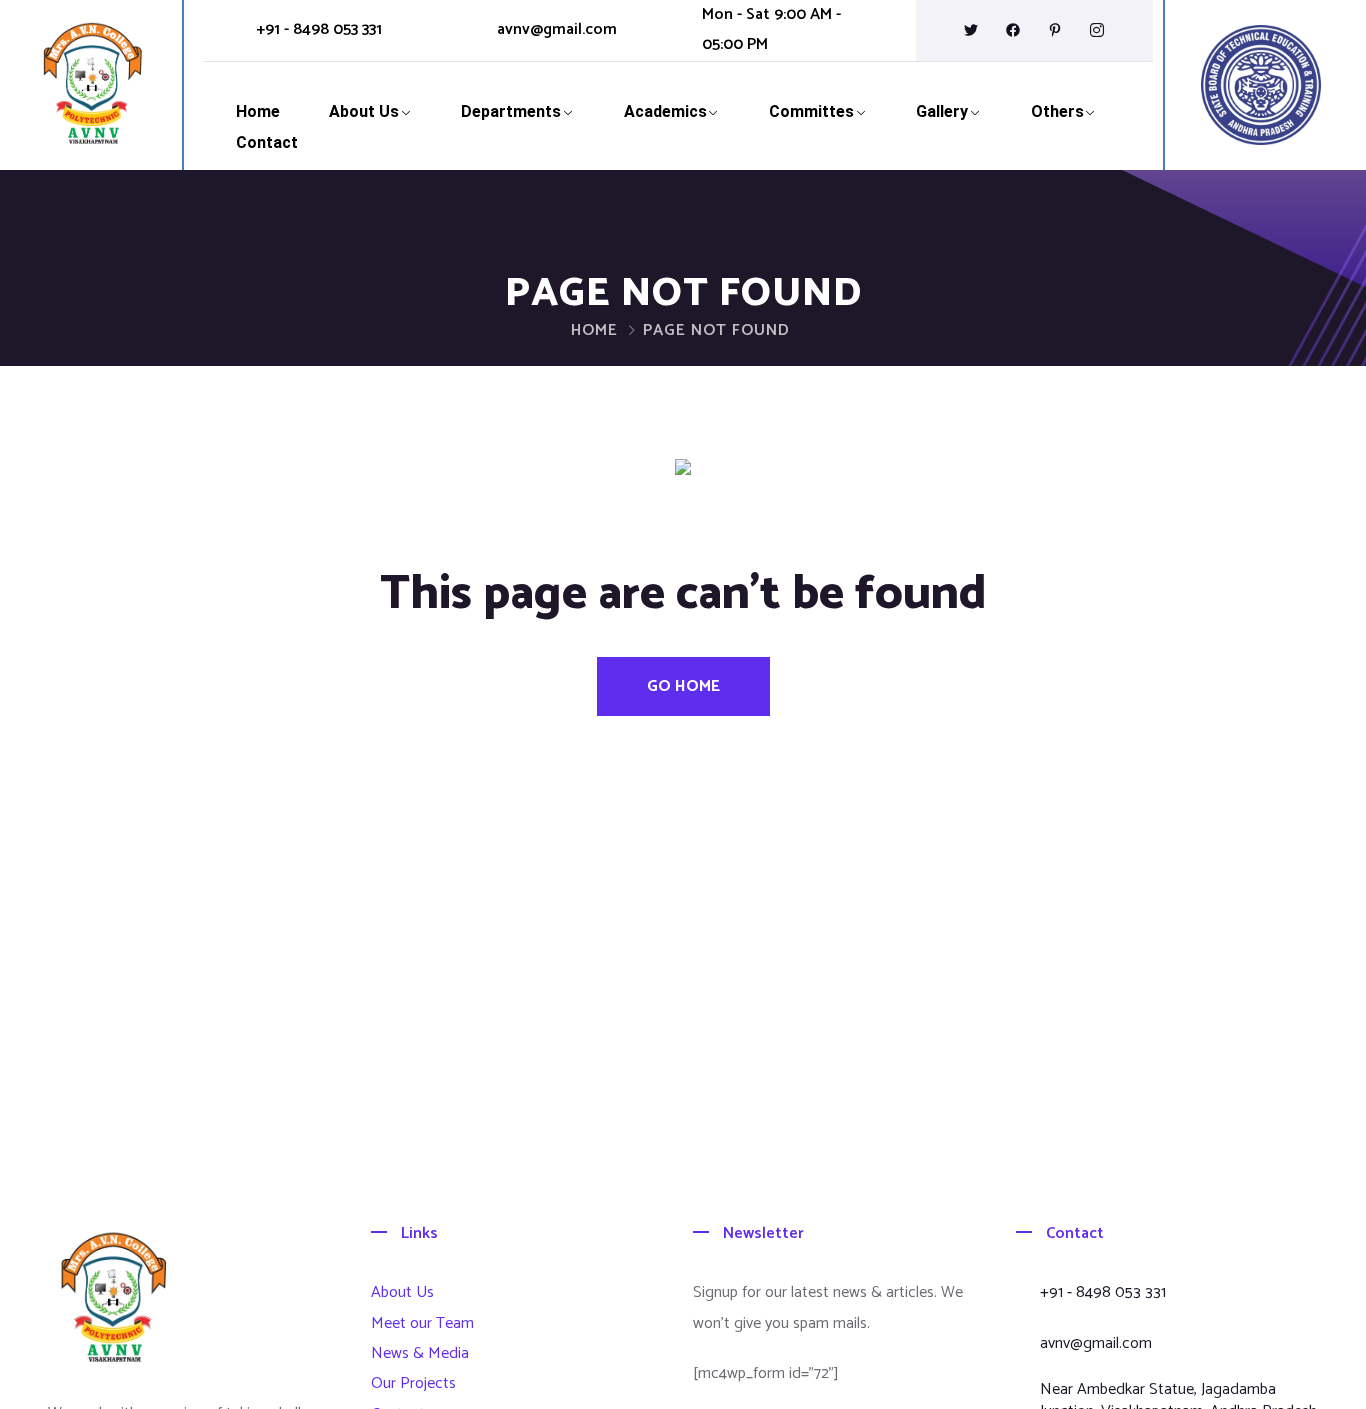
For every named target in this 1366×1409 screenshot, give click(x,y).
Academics (665, 111)
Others (1057, 111)
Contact (267, 142)
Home (258, 111)
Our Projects (413, 1383)
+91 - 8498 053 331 (319, 30)
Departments (511, 111)
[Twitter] (971, 30)
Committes (811, 111)
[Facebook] (1013, 30)
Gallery (942, 111)
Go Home (683, 686)
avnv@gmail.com (557, 30)
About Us (364, 111)
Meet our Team (422, 1323)
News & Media (420, 1353)
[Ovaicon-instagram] (1097, 30)
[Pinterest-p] (1055, 30)
